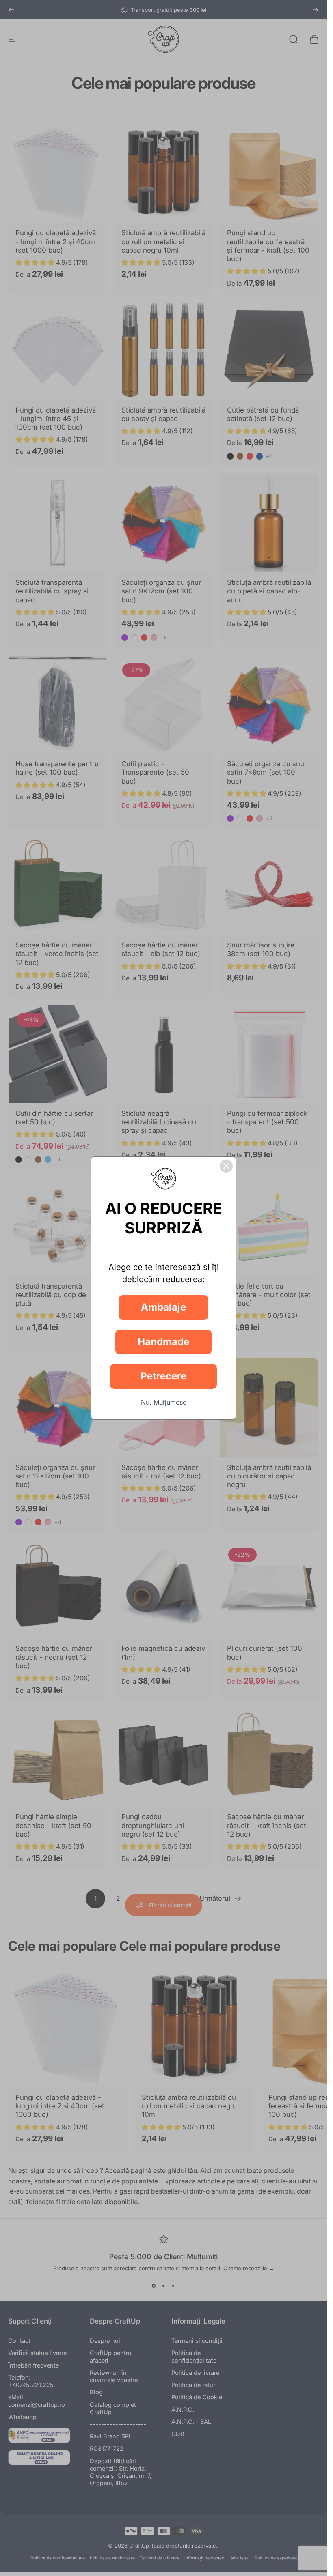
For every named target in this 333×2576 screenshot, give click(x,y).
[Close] (226, 1166)
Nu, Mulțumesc (164, 1402)
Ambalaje (163, 1307)
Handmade (163, 1342)
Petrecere (163, 1376)
